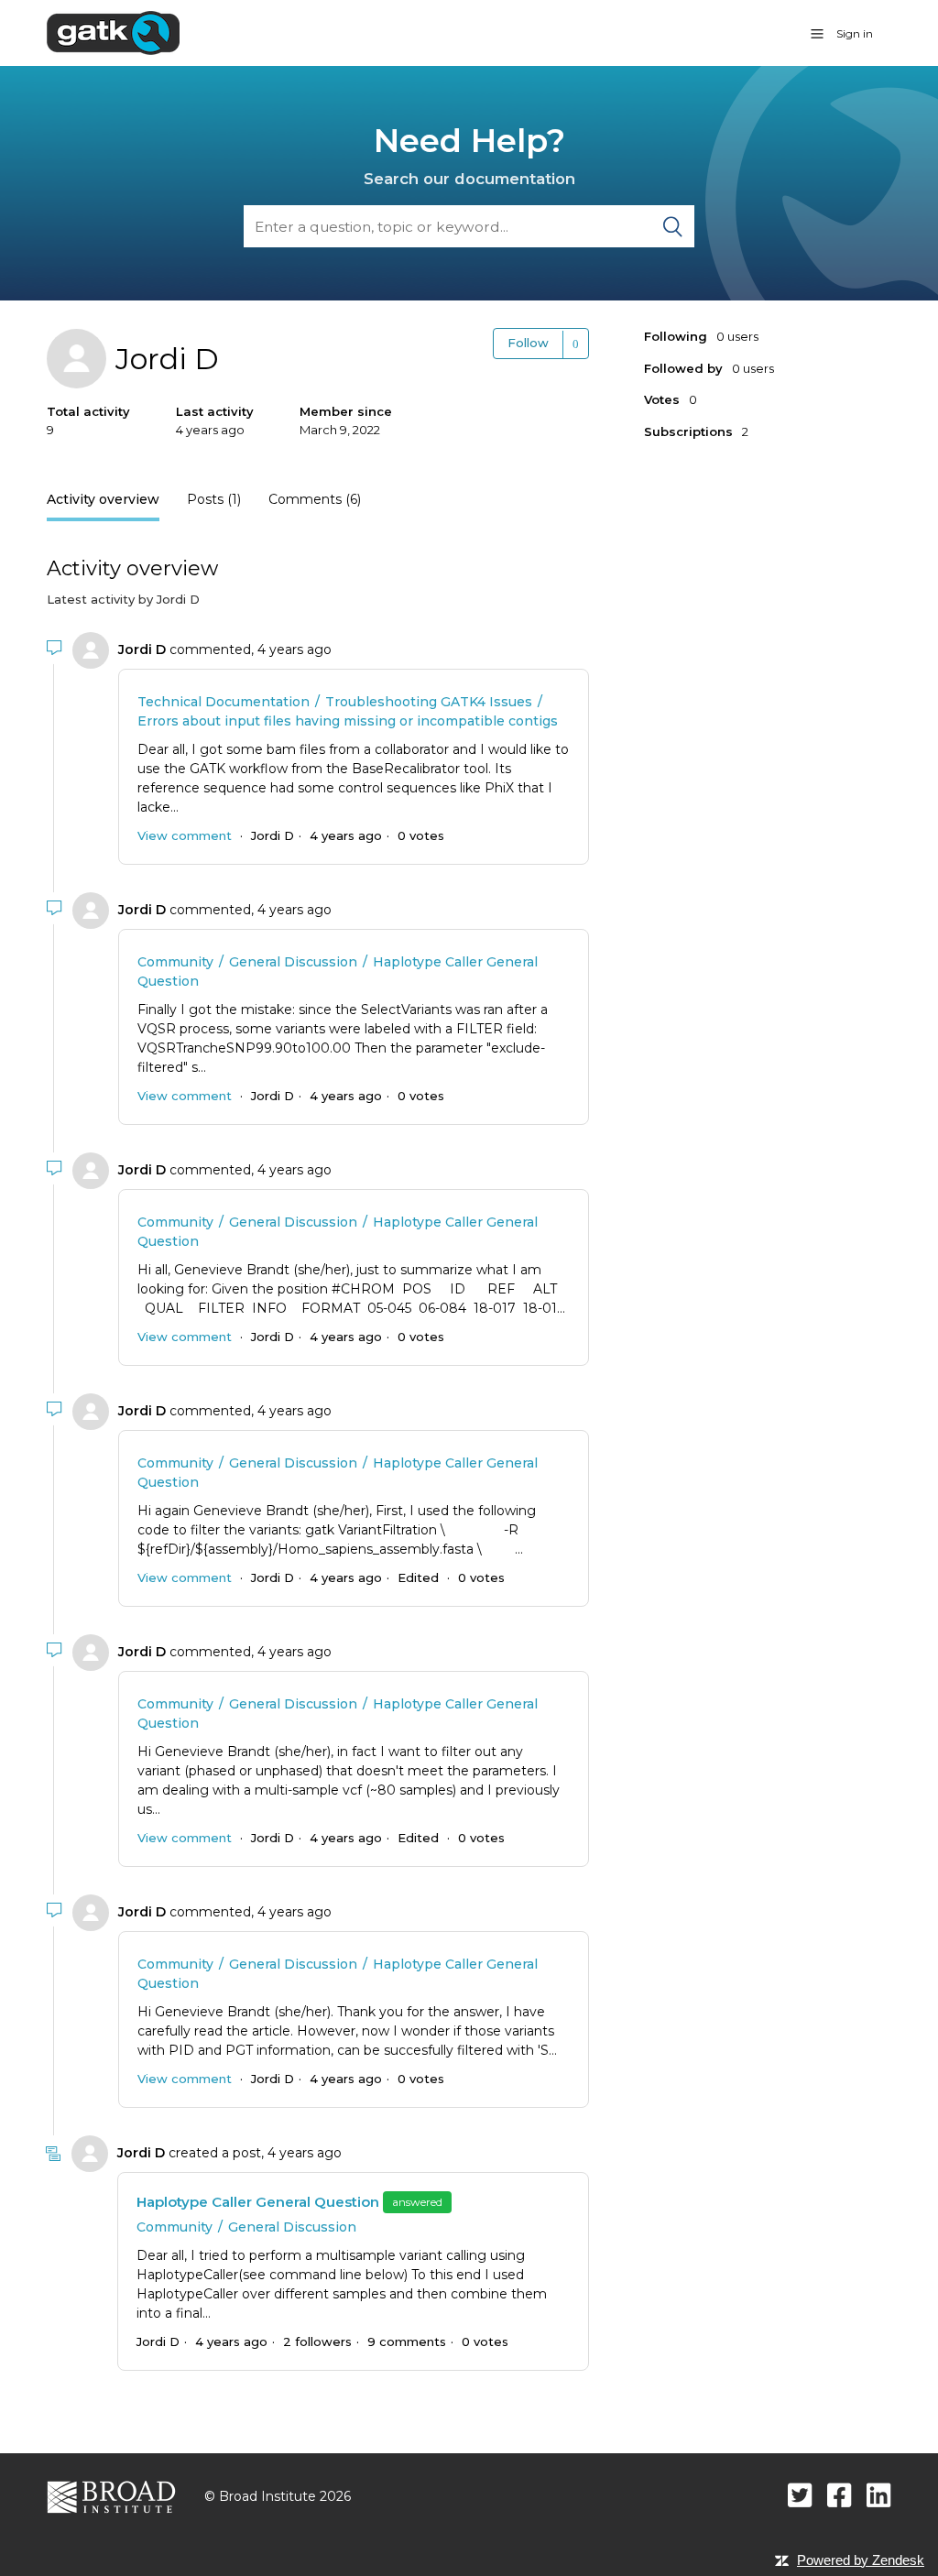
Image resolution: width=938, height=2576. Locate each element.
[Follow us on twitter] (800, 2495)
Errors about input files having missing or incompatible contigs (348, 721)
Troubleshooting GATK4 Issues (429, 702)
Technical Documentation (224, 702)
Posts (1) (214, 499)
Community (175, 962)
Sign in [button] (855, 33)
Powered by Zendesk (861, 2560)
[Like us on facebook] (840, 2495)
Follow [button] (528, 343)
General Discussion (293, 962)
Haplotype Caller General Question (258, 2202)
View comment (185, 835)
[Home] (113, 32)
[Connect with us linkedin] (879, 2495)
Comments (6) (315, 499)
